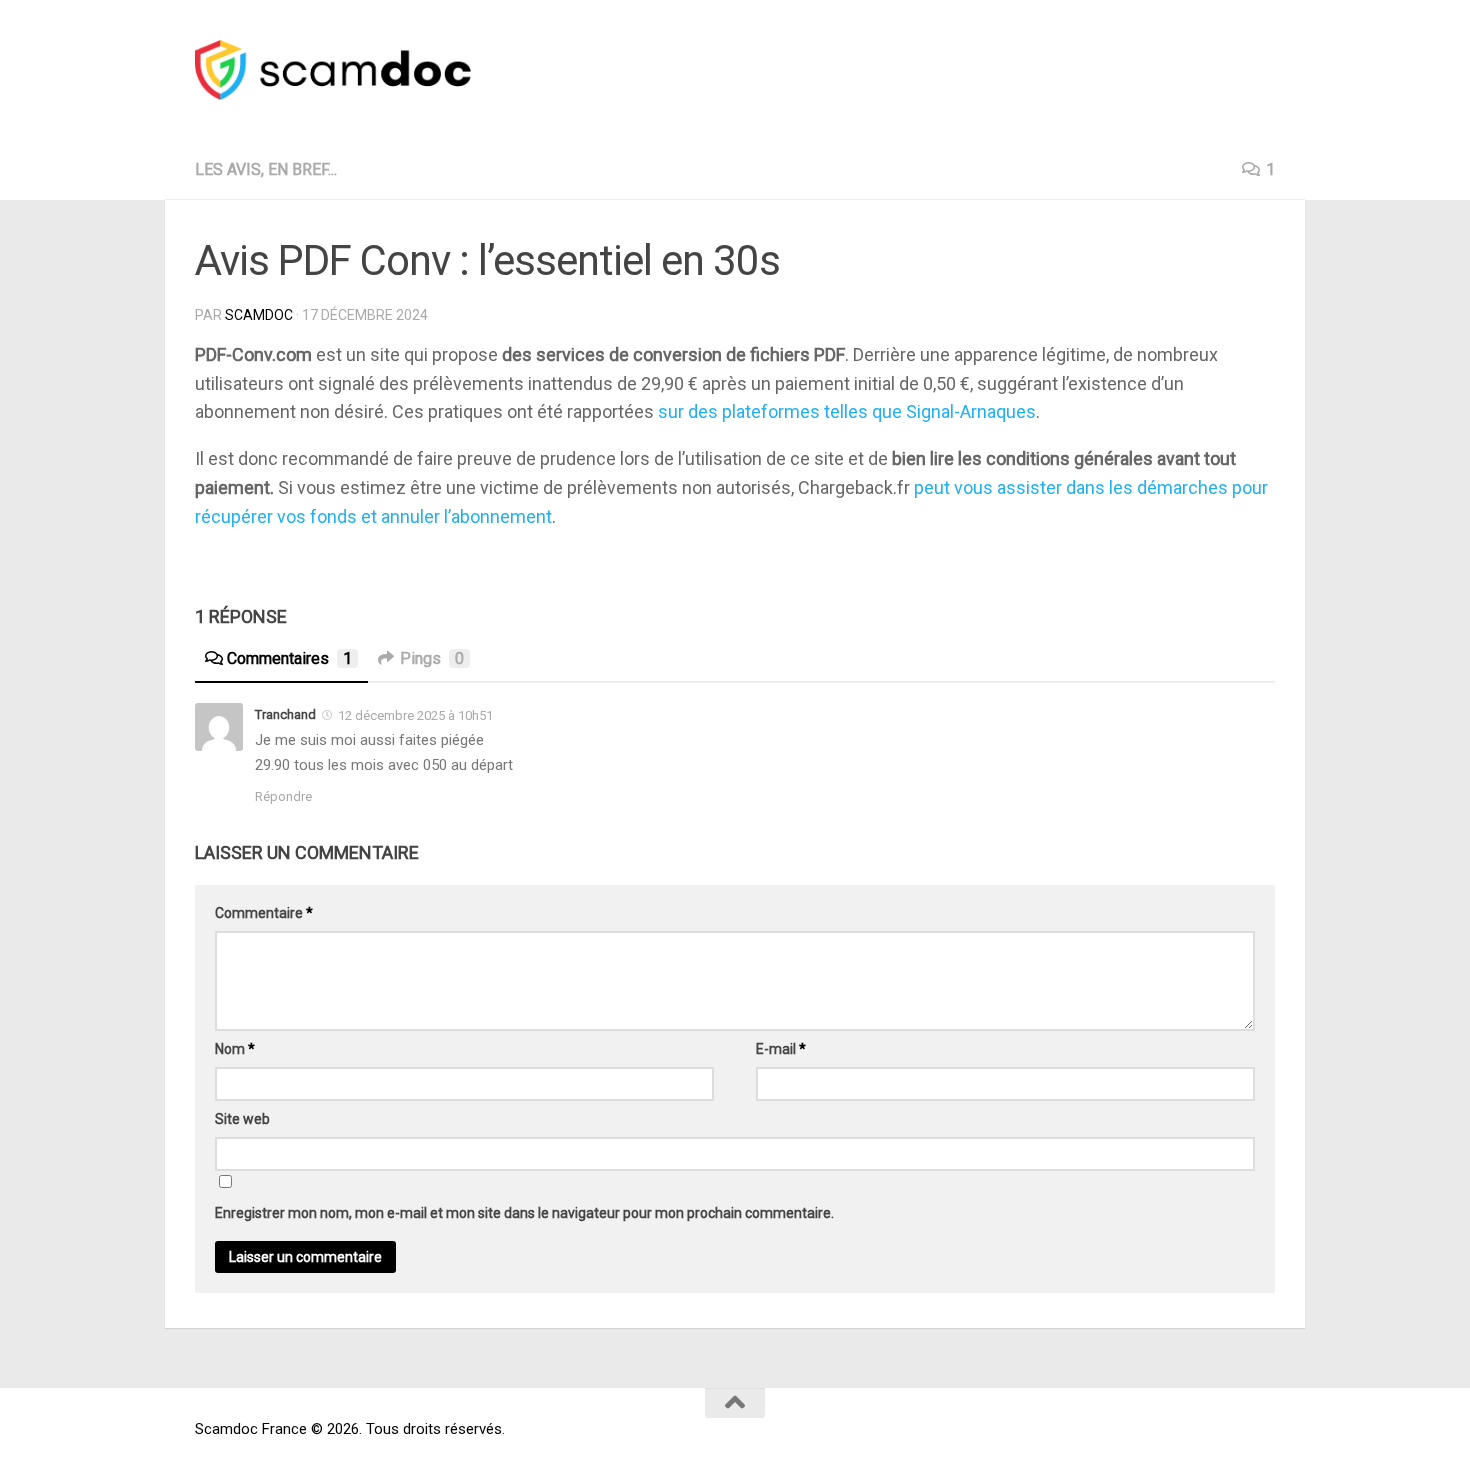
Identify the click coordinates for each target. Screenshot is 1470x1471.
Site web (242, 1119)
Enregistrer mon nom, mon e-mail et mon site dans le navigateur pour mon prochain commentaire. (524, 1213)
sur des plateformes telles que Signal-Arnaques (847, 411)
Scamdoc (259, 315)
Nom (235, 1049)
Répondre (283, 796)
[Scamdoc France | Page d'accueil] (333, 70)
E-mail (781, 1049)
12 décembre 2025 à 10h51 (415, 715)
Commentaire (264, 913)
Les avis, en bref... (266, 169)
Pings (432, 658)
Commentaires (289, 658)
